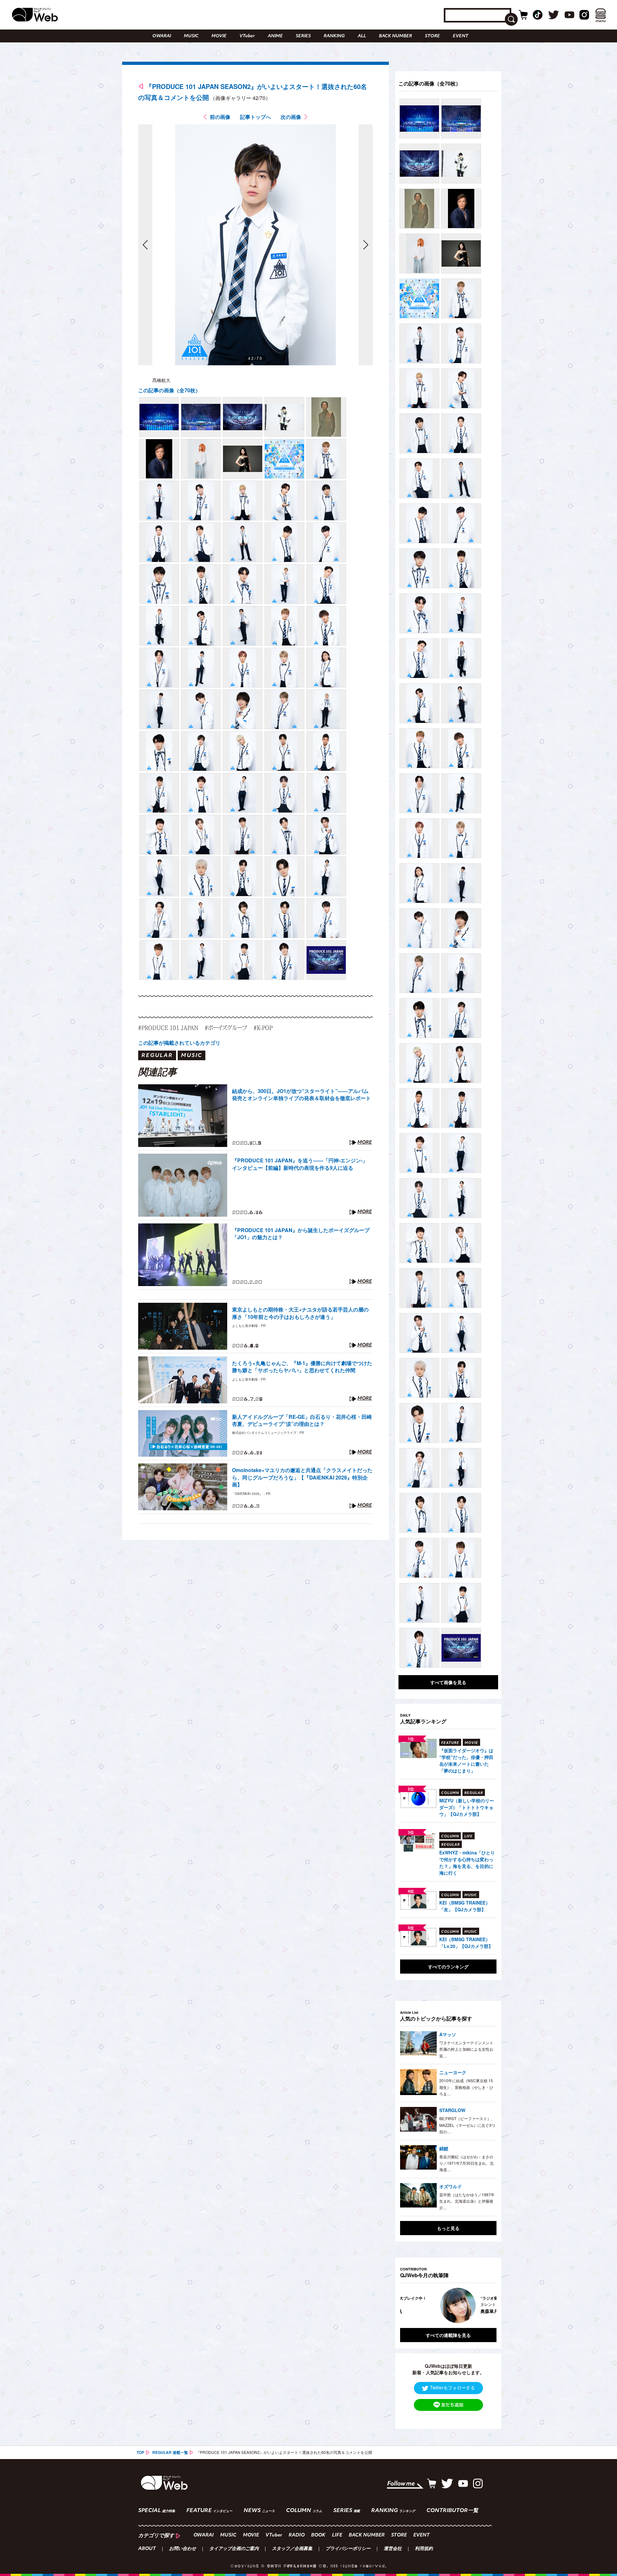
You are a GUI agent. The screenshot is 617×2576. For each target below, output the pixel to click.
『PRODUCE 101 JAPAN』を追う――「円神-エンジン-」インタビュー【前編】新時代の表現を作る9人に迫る (300, 1164)
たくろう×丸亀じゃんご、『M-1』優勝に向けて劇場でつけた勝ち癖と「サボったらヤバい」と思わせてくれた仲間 (302, 1367)
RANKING (334, 36)
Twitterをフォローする (452, 2387)
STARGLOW (452, 2110)
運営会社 (393, 2549)
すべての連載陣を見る (448, 2335)
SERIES (303, 36)
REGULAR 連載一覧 (170, 2452)
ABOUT (147, 2549)
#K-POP (263, 1028)
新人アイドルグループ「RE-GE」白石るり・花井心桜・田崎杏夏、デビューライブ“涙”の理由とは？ (302, 1420)
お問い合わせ (183, 2549)
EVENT (461, 36)
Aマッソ (448, 2034)
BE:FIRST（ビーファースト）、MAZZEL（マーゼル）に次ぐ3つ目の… (467, 2125)
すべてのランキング (448, 1967)
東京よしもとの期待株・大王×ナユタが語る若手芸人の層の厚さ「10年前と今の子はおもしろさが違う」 (300, 1313)
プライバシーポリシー (348, 2549)
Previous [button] (407, 2305)
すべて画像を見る (448, 1682)
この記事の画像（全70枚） (169, 390)
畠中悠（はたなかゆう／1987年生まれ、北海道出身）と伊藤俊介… (467, 2201)
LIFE (337, 2535)
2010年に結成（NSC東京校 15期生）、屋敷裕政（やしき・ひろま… (466, 2087)
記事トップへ (255, 117)
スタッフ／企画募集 (292, 2549)
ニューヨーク (453, 2072)
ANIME (275, 36)
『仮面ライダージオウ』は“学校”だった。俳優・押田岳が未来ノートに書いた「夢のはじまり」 (466, 1760)
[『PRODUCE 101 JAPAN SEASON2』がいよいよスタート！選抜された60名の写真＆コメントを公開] (159, 417)
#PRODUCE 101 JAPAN (168, 1028)
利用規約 (424, 2549)
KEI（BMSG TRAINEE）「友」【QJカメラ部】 (465, 1906)
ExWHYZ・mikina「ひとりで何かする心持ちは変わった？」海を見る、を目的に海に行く (467, 1863)
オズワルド (451, 2186)
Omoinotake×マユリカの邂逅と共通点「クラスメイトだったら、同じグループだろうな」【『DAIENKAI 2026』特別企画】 (302, 1477)
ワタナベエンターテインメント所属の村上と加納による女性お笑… (466, 2049)
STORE (432, 36)
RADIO (297, 2535)
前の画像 (220, 117)
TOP (140, 2452)
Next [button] (485, 2305)
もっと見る (448, 2228)
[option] (448, 2305)
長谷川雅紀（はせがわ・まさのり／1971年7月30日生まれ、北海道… (466, 2163)
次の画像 (291, 117)
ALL (362, 36)
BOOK (318, 2535)
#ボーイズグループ (226, 1028)
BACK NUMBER (395, 36)
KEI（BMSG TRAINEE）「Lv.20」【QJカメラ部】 (466, 1943)
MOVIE (219, 36)
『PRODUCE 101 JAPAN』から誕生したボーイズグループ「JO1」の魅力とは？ (301, 1234)
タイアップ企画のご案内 (234, 2549)
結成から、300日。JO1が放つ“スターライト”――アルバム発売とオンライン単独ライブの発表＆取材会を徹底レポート (301, 1095)
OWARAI (162, 36)
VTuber (247, 36)
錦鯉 (444, 2148)
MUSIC (191, 36)
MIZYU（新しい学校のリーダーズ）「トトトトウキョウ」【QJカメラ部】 (467, 1807)
